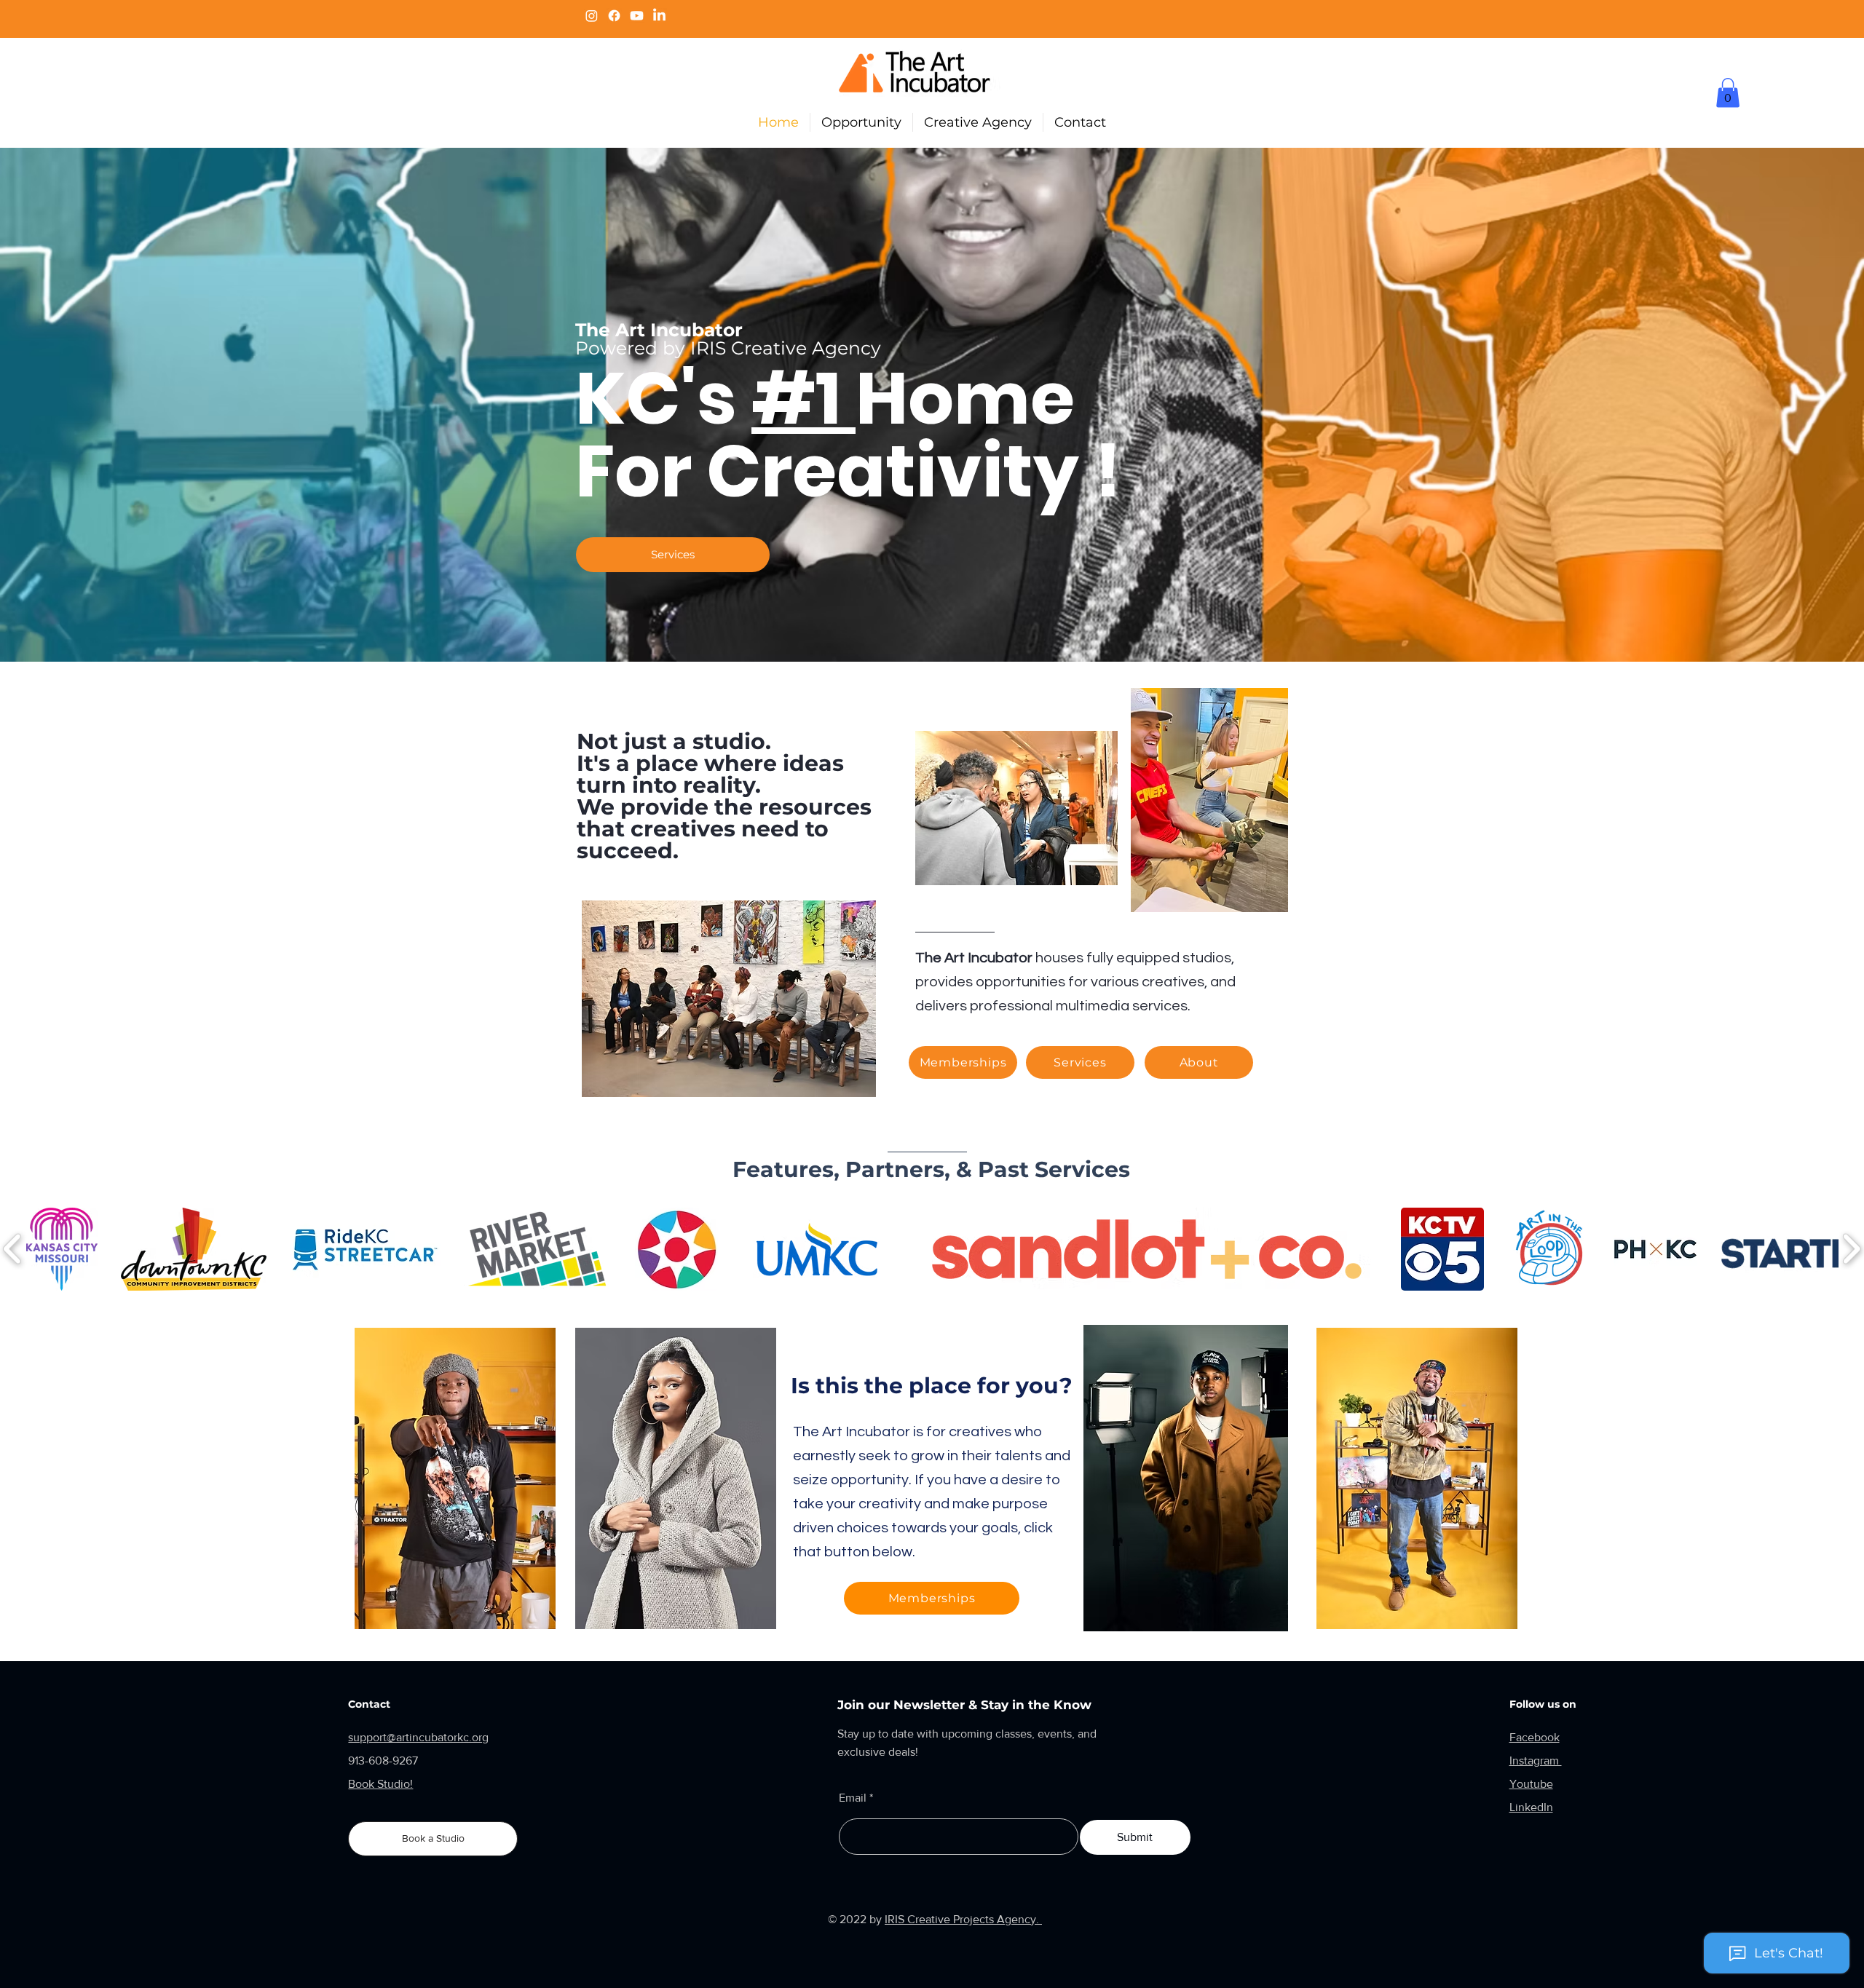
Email (853, 1798)
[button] (1728, 93)
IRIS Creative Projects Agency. (963, 1919)
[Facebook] (614, 16)
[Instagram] (592, 16)
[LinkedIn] (659, 16)
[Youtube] (637, 16)
